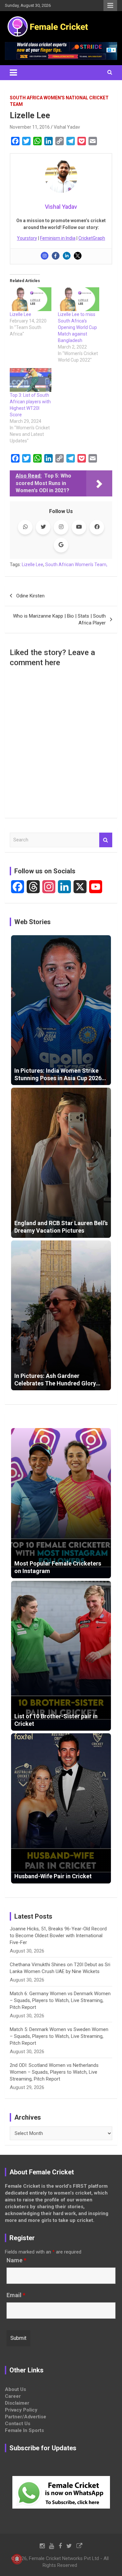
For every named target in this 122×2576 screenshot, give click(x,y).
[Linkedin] (67, 256)
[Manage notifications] (17, 2559)
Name (16, 2260)
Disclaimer (17, 2403)
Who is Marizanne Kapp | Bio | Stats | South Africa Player (59, 619)
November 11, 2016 (30, 127)
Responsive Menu (110, 6)
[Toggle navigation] (13, 73)
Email (16, 2295)
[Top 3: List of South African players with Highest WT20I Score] (31, 380)
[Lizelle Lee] (31, 299)
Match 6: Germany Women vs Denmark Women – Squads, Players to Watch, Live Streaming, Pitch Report (60, 2000)
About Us (15, 2389)
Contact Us (18, 2424)
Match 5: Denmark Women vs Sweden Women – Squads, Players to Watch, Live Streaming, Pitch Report (59, 2036)
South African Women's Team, (76, 565)
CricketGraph (92, 238)
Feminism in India (58, 238)
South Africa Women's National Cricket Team (59, 101)
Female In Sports (24, 2430)
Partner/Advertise (26, 2417)
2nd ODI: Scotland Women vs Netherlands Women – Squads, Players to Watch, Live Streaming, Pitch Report (54, 2072)
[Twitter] (78, 256)
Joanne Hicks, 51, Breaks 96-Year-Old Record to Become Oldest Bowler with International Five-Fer (58, 1936)
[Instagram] (45, 256)
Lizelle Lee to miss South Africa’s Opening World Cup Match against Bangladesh (77, 327)
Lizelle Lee (20, 314)
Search (106, 840)
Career (13, 2396)
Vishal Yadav (67, 127)
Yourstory (27, 238)
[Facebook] (56, 256)
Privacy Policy (21, 2410)
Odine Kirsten (30, 596)
